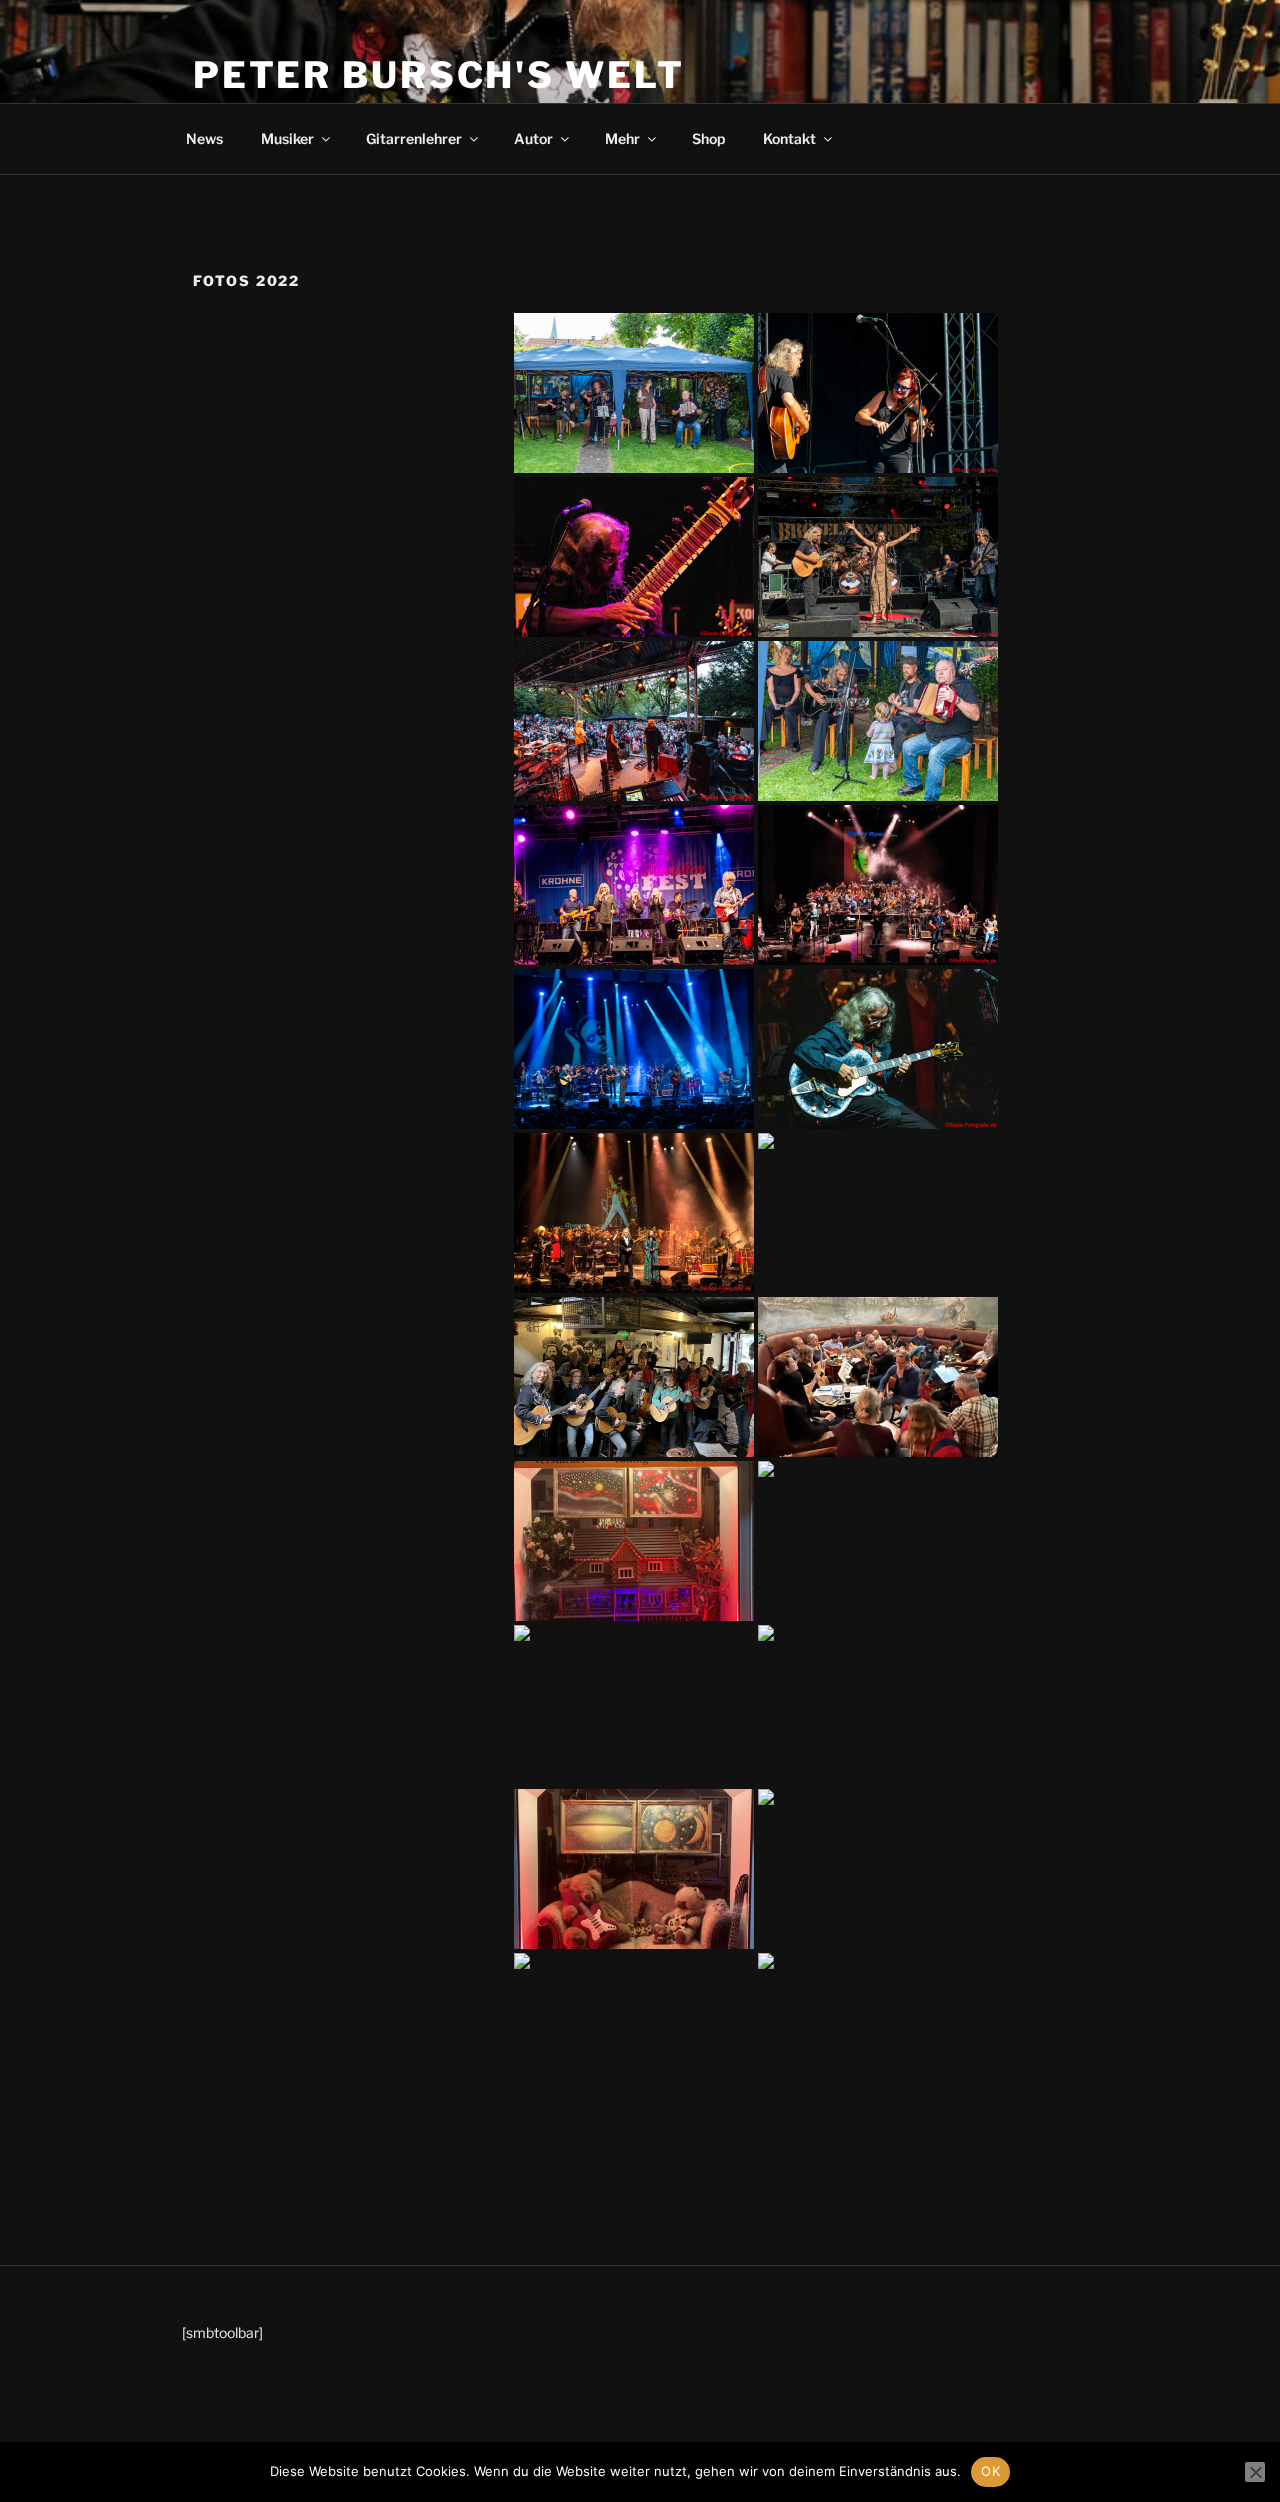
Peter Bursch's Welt (439, 75)
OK (990, 2471)
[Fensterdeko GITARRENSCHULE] (634, 1541)
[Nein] (1255, 2472)
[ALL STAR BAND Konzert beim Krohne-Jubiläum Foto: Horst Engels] (634, 885)
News (204, 138)
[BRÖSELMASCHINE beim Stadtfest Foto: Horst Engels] (878, 393)
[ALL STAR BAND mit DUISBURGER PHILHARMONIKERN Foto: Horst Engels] (878, 885)
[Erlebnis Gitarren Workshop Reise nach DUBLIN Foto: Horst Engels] (878, 1213)
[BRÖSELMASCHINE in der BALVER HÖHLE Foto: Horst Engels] (634, 1705)
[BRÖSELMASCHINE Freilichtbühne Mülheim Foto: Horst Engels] (634, 557)
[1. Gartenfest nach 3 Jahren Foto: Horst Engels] (634, 393)
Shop (708, 138)
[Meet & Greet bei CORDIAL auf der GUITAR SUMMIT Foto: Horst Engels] (878, 1869)
